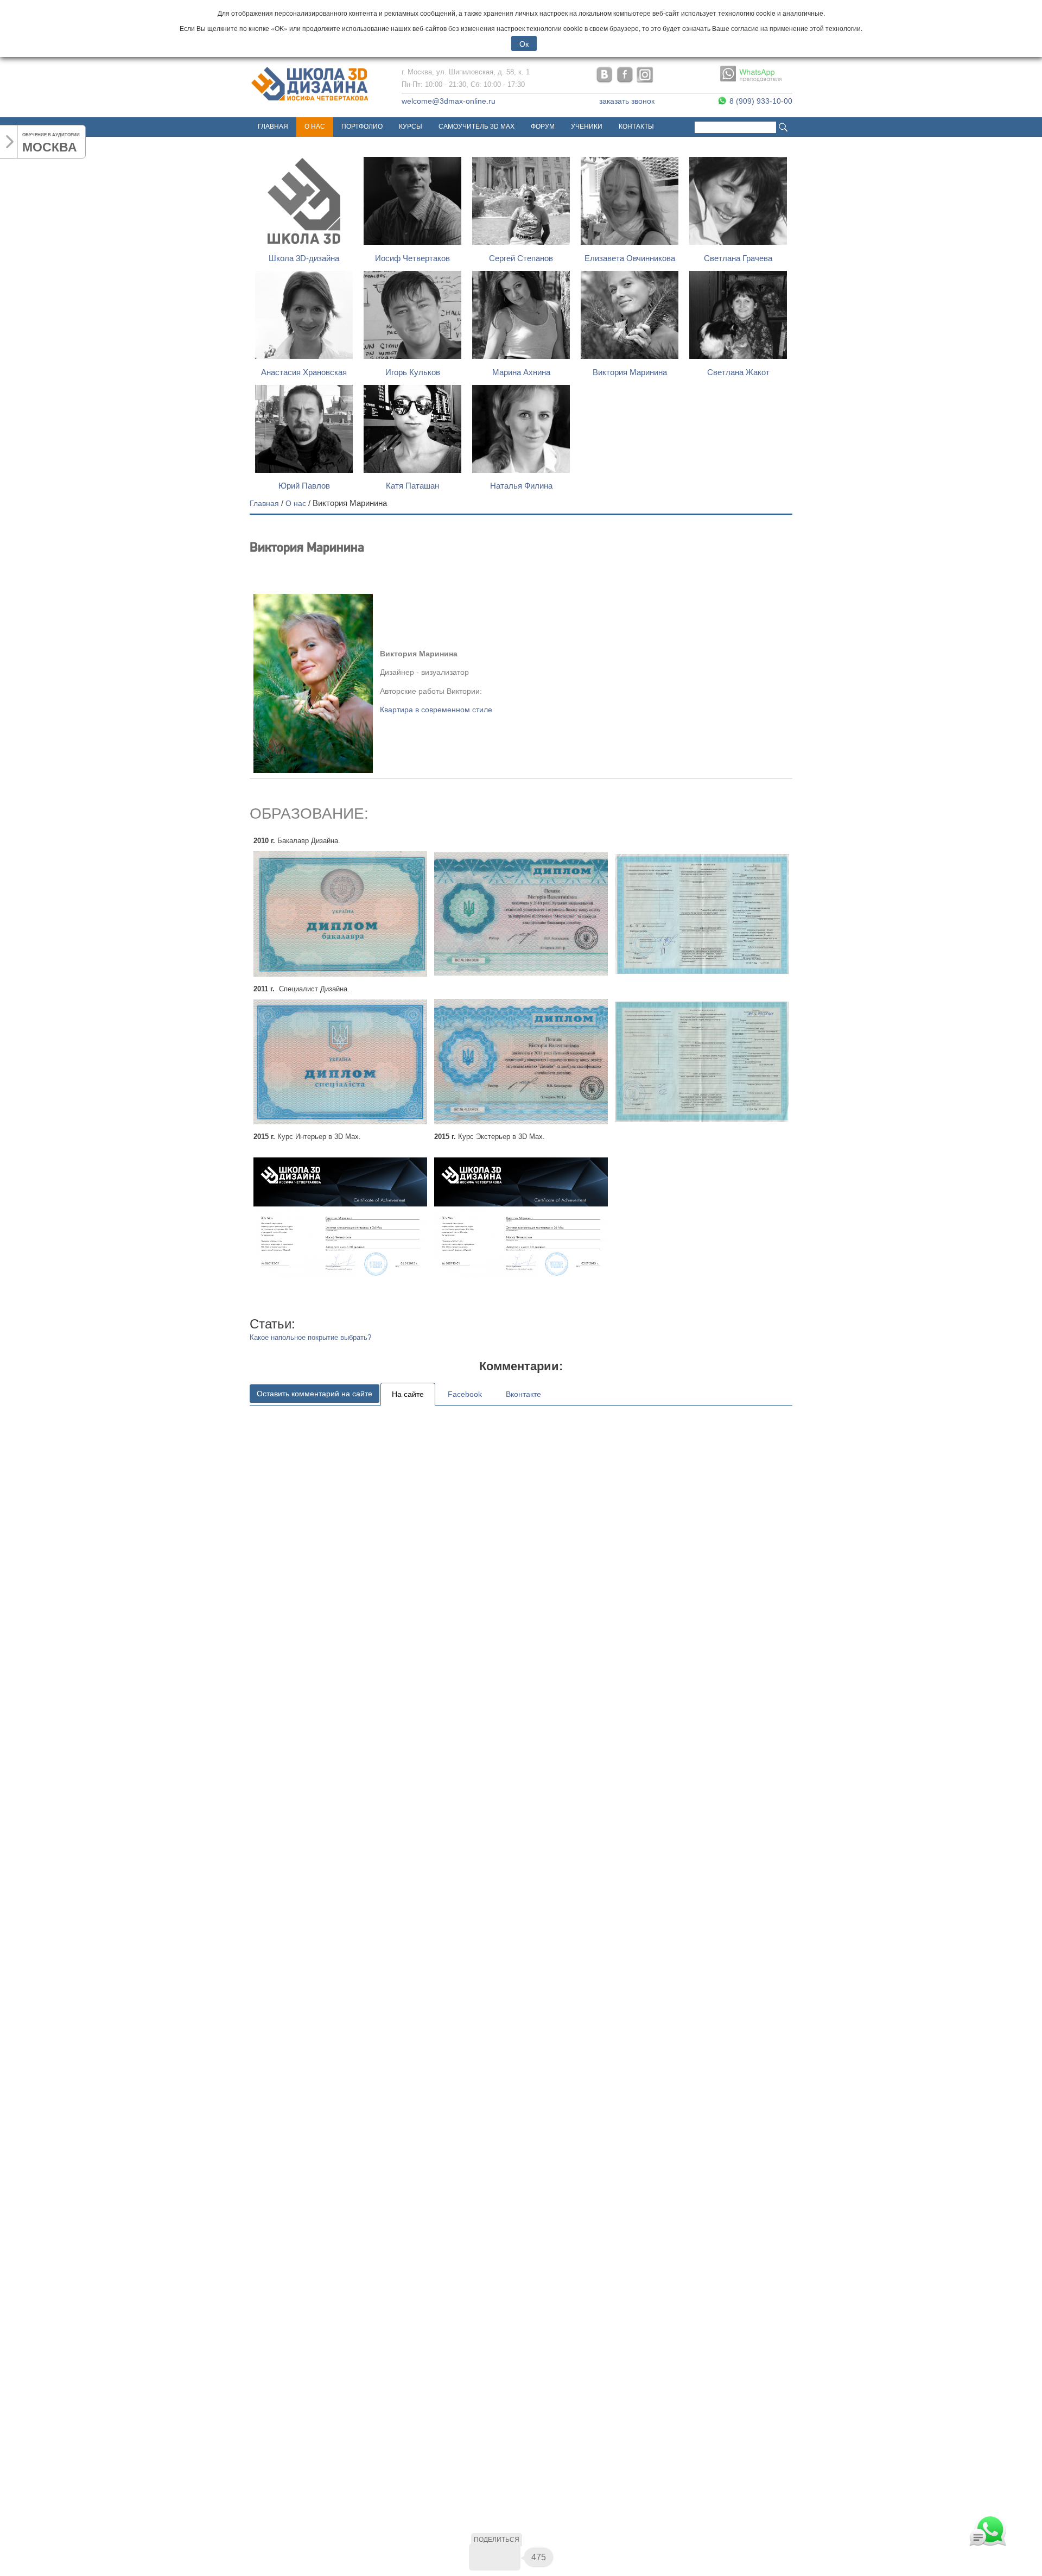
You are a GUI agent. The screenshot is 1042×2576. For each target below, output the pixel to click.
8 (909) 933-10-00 (760, 101)
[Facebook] (507, 2557)
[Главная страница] (310, 101)
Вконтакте (523, 1394)
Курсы (411, 126)
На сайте (408, 1394)
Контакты (636, 126)
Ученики (587, 126)
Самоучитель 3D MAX (476, 126)
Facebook (465, 1394)
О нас (315, 126)
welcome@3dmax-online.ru (449, 101)
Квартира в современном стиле (436, 710)
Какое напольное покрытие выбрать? (310, 1337)
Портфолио (362, 126)
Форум (543, 126)
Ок (524, 43)
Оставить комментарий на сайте (314, 1394)
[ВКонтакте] (482, 2557)
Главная (273, 126)
